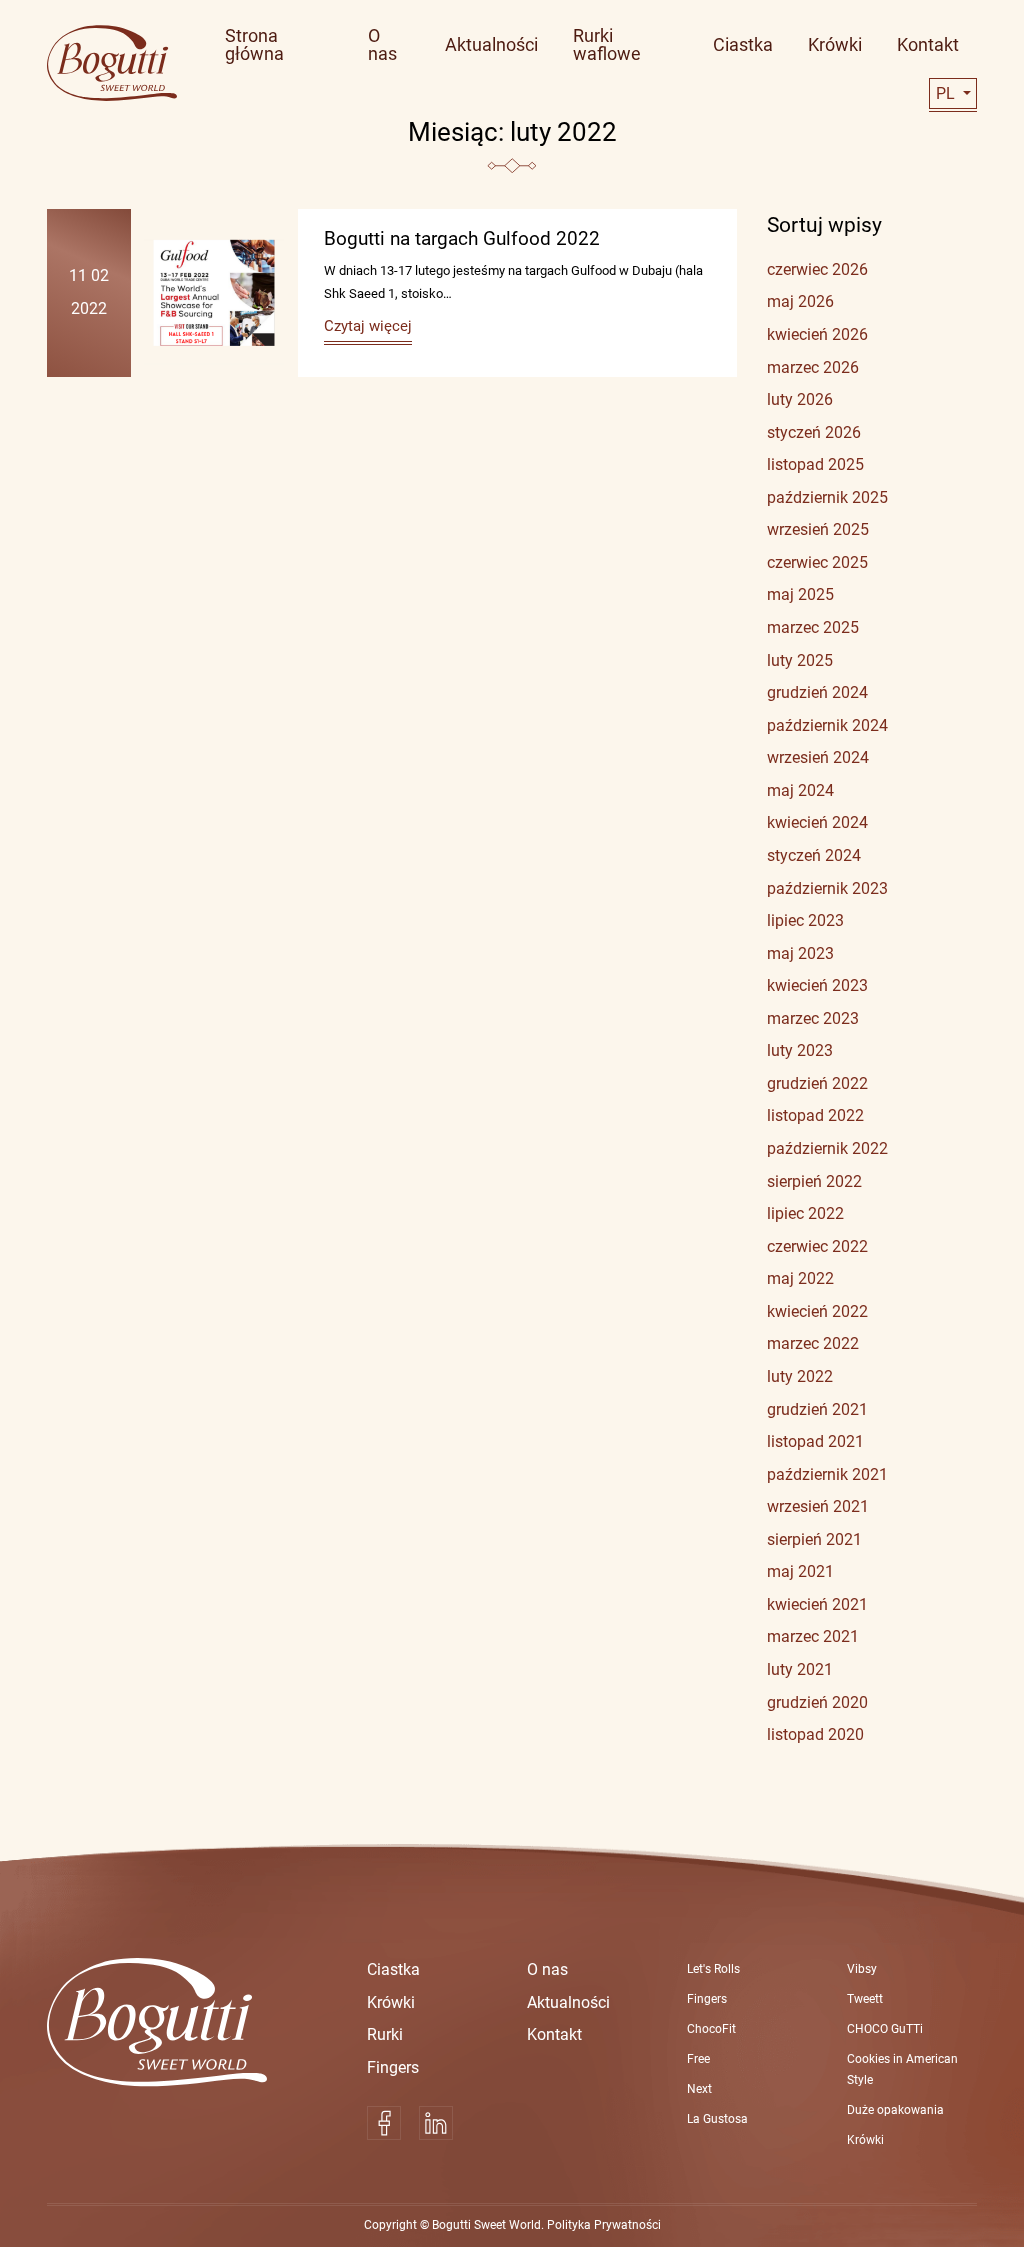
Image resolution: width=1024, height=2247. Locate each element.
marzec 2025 (813, 627)
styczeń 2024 (814, 855)
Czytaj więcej (368, 326)
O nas (547, 1969)
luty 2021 (800, 1669)
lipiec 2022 (805, 1213)
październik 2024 (827, 725)
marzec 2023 (813, 1018)
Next (699, 2089)
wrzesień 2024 (818, 757)
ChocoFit (711, 2029)
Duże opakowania (895, 2110)
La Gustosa (717, 2119)
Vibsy (862, 1969)
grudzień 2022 (817, 1083)
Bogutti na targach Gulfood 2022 (462, 238)
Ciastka (393, 1969)
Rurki (385, 2034)
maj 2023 (800, 953)
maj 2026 (800, 301)
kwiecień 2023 (817, 985)
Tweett (865, 1999)
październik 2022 (827, 1148)
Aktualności (568, 2002)
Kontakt (554, 2034)
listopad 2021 (815, 1441)
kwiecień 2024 (817, 822)
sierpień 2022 (814, 1181)
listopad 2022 (815, 1115)
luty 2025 (800, 660)
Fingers (393, 2067)
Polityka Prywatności (604, 2225)
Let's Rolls (713, 1969)
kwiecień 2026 (817, 334)
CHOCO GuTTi (885, 2029)
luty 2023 (800, 1050)
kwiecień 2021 (817, 1604)
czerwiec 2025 (817, 562)
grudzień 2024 (817, 692)
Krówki (391, 2002)
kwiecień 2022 (817, 1311)
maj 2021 (800, 1571)
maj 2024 (800, 790)
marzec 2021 (813, 1636)
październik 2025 (827, 497)
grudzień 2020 (817, 1702)
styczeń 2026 (814, 432)
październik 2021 (827, 1474)
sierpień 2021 (814, 1539)
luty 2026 (800, 399)
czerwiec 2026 (817, 269)
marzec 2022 (813, 1343)
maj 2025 (800, 594)
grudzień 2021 (817, 1409)
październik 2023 (827, 888)
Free (698, 2059)
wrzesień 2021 (818, 1506)
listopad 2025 (815, 464)
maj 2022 (800, 1278)
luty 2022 (800, 1376)
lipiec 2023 (805, 920)
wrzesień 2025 (818, 529)
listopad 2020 (815, 1734)
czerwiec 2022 (817, 1246)
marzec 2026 (813, 367)
